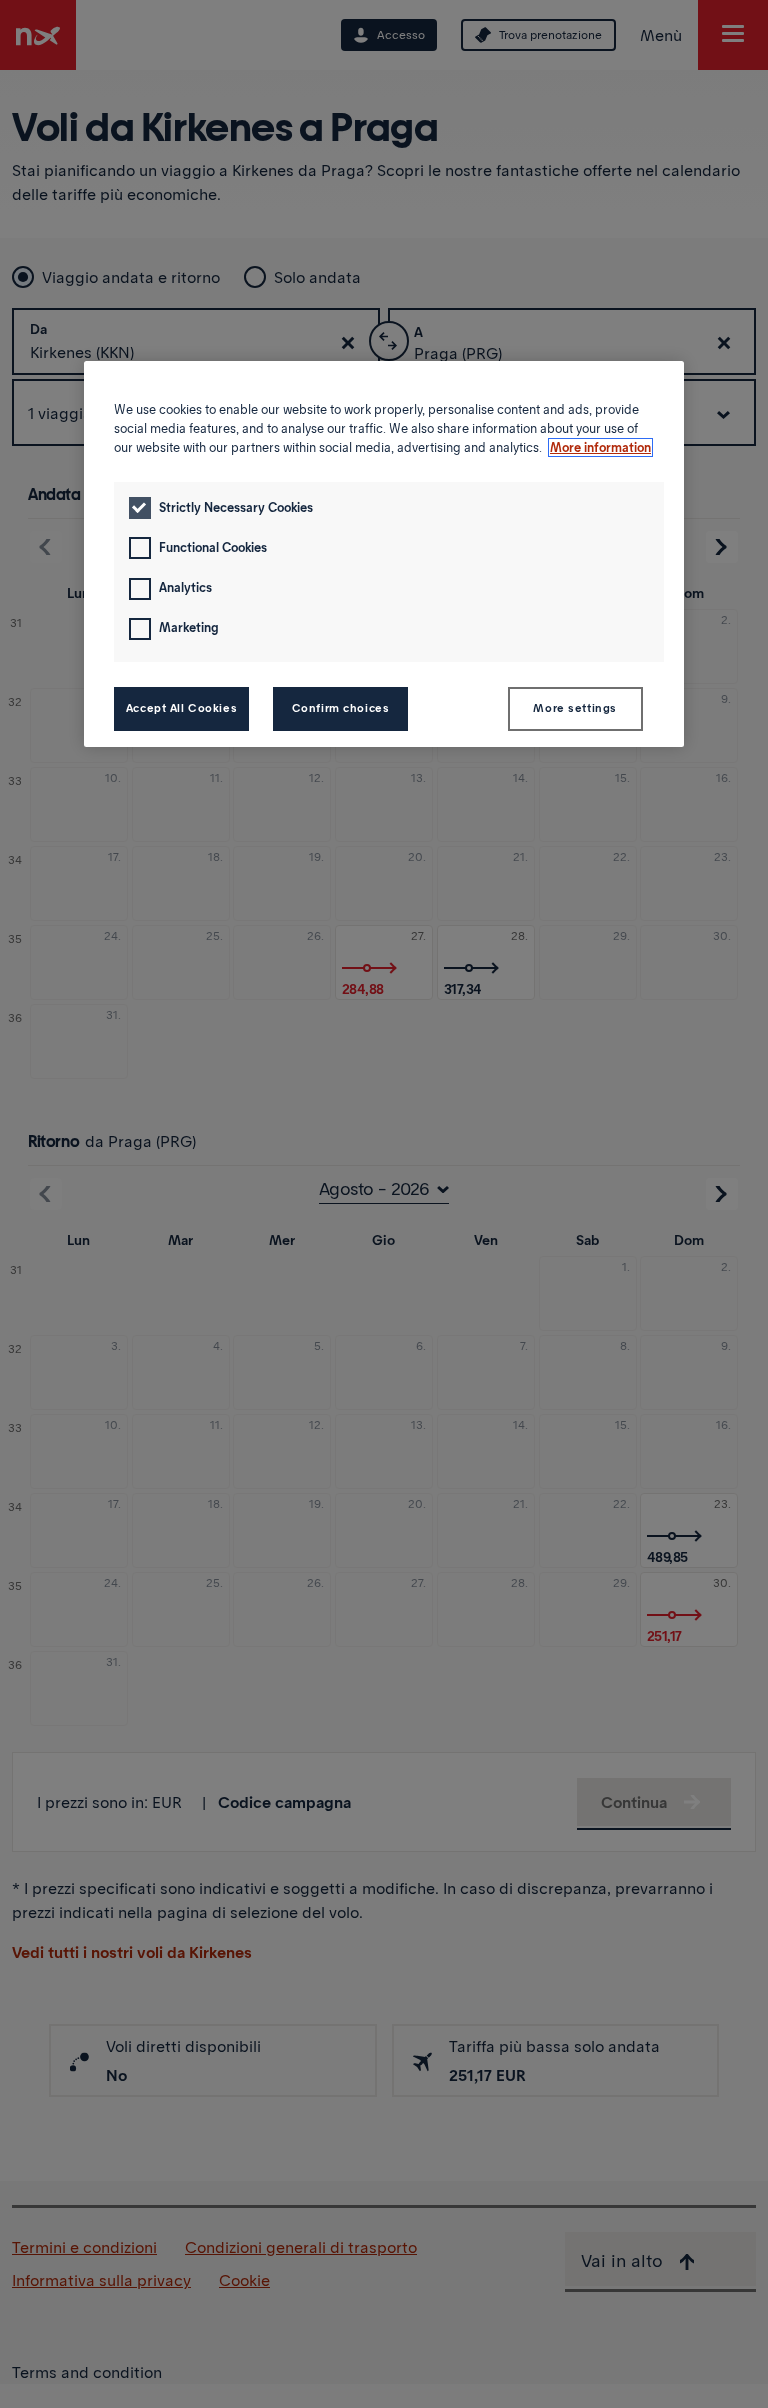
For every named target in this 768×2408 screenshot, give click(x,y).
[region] (384, 554)
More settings (574, 708)
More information (600, 447)
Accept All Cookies (181, 708)
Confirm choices (341, 708)
